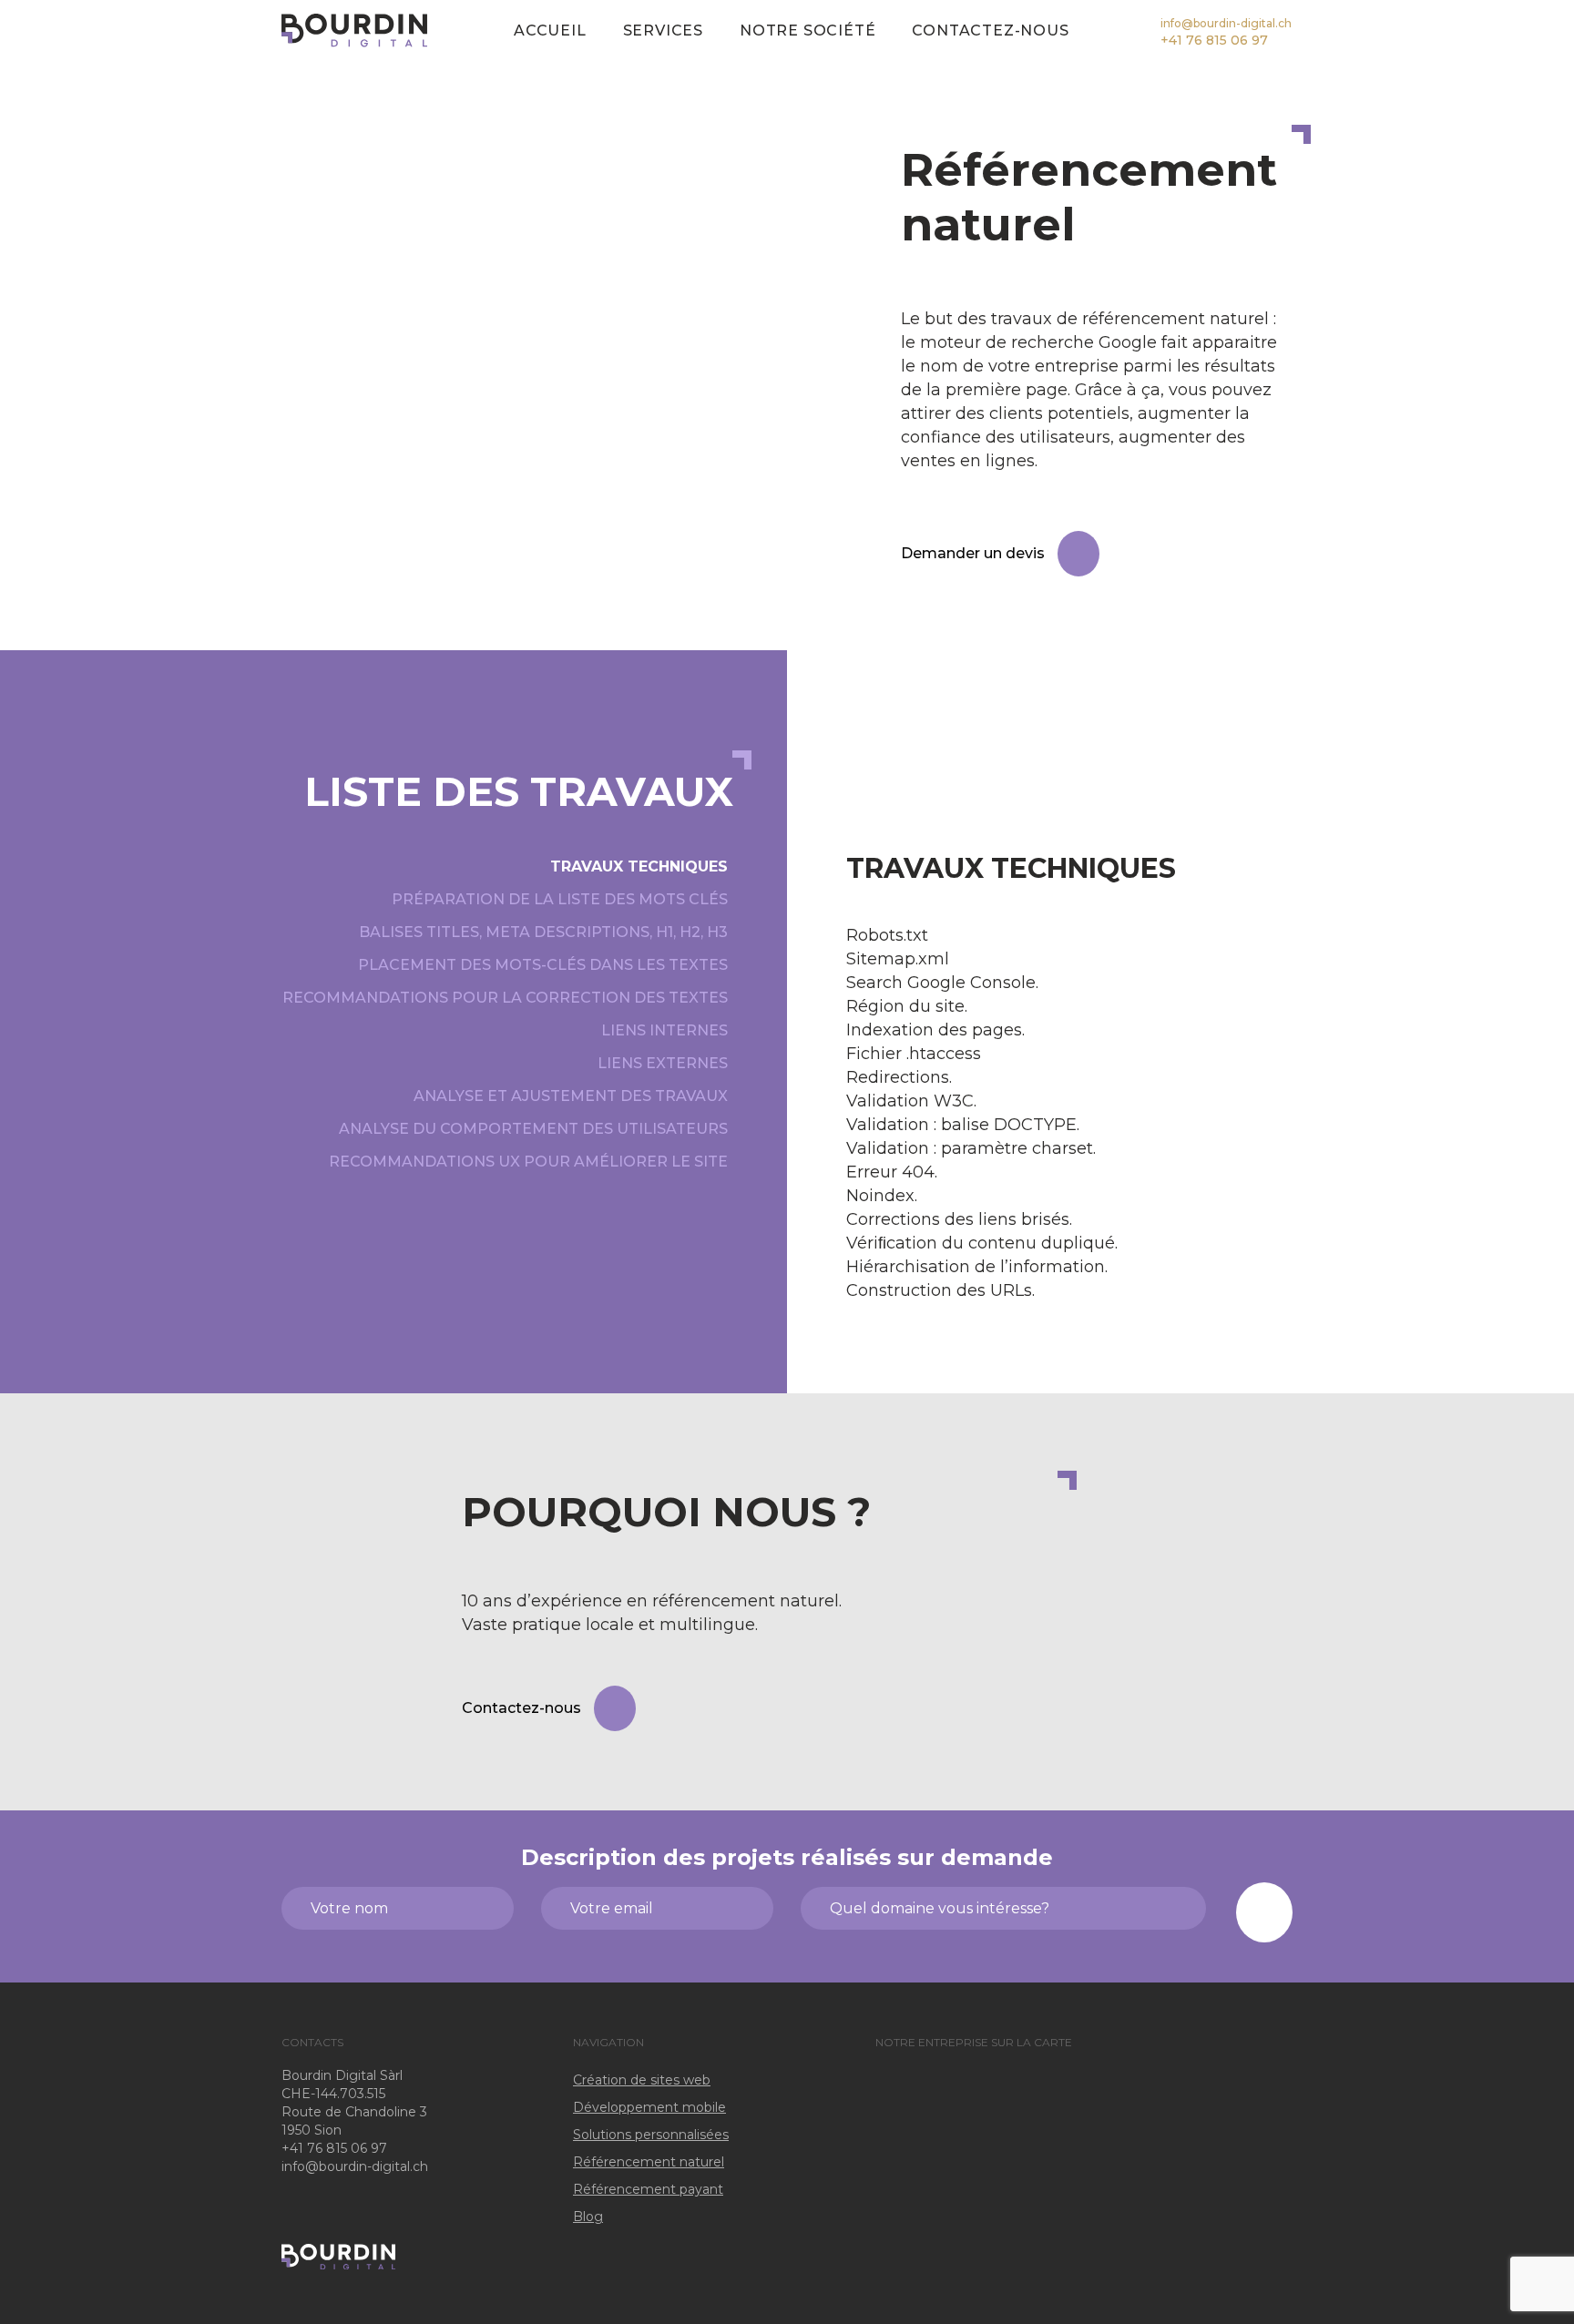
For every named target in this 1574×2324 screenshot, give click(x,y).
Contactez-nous (990, 31)
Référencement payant (648, 2189)
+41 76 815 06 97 (1214, 40)
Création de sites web (642, 2080)
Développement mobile (649, 2107)
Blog (588, 2217)
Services (663, 31)
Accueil (550, 31)
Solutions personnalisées (651, 2135)
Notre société (807, 31)
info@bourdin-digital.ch (1226, 23)
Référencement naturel (649, 2162)
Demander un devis (973, 553)
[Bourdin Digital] (354, 30)
